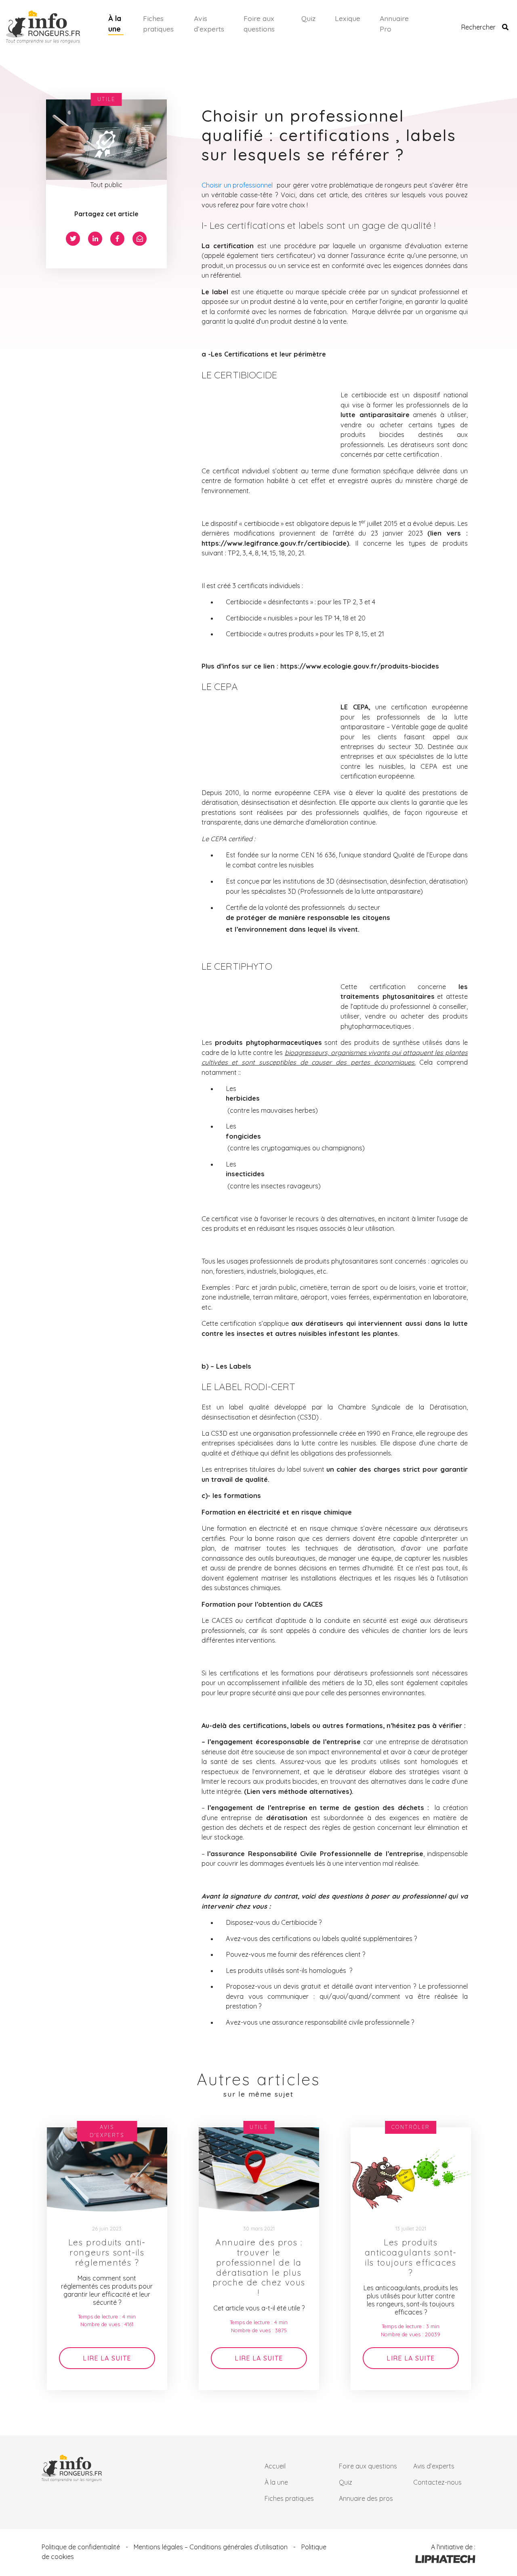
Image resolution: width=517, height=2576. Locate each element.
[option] (107, 2259)
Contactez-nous (437, 2482)
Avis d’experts (209, 23)
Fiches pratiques (158, 23)
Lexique (348, 18)
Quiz (308, 18)
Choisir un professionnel (237, 185)
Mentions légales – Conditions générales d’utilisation (211, 2547)
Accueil (275, 2466)
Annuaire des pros (366, 2498)
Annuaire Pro (394, 23)
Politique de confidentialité (81, 2547)
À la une (115, 23)
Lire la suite (107, 2358)
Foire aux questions (259, 23)
